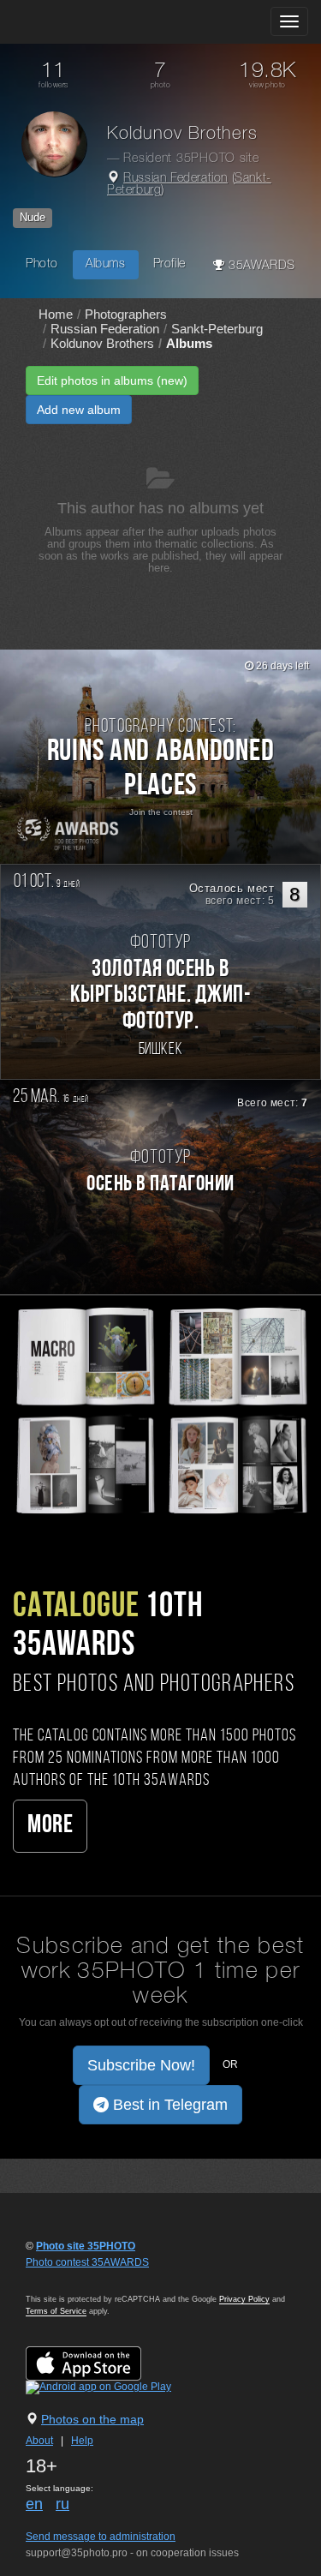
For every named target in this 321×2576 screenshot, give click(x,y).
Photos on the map (92, 2419)
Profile (169, 264)
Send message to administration (101, 2537)
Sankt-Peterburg (217, 329)
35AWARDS (259, 266)
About (39, 2441)
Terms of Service (56, 2311)
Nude (33, 217)
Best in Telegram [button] (168, 2105)
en (34, 2504)
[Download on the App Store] (101, 2363)
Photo (42, 264)
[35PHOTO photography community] (80, 22)
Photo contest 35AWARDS (87, 2262)
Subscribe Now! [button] (141, 2065)
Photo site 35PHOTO (86, 2246)
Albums (106, 264)
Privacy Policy (244, 2299)
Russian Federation (175, 179)
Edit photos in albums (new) (112, 380)
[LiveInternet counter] (63, 2279)
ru (62, 2504)
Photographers (126, 314)
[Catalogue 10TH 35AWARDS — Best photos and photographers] (160, 1409)
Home (56, 314)
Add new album (79, 410)
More (50, 1826)
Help (82, 2441)
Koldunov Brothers (102, 343)
